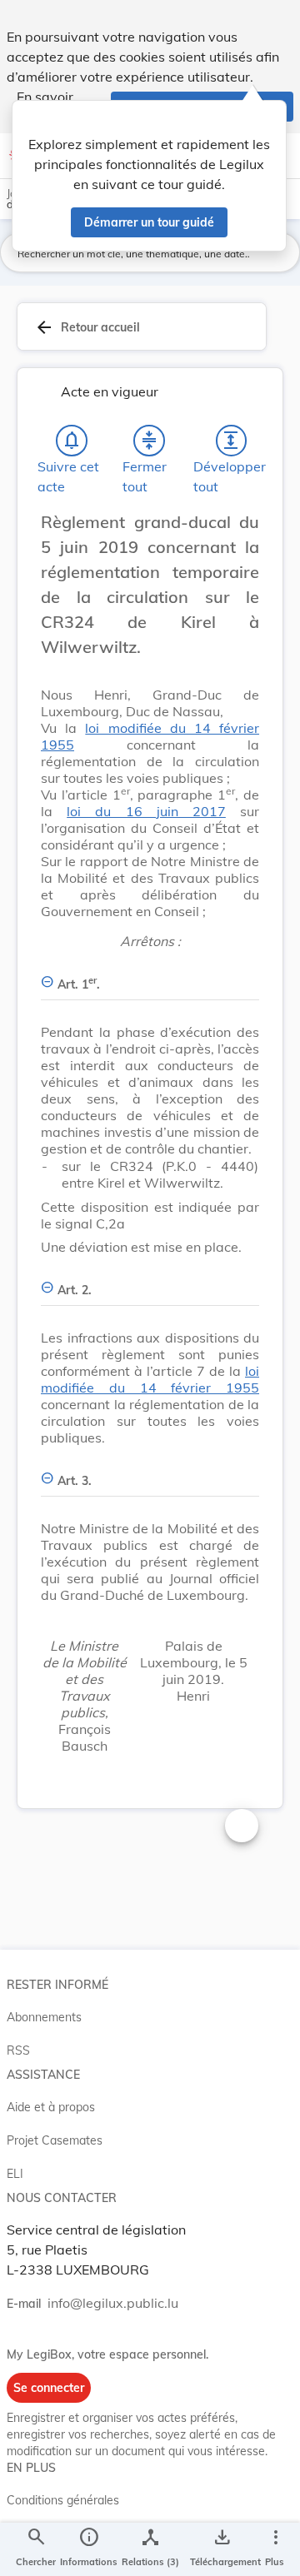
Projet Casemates (55, 2140)
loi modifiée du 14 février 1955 (150, 1379)
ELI (15, 2174)
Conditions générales (63, 2500)
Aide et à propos (51, 2107)
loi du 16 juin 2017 (146, 811)
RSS (18, 2050)
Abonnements (44, 2017)
